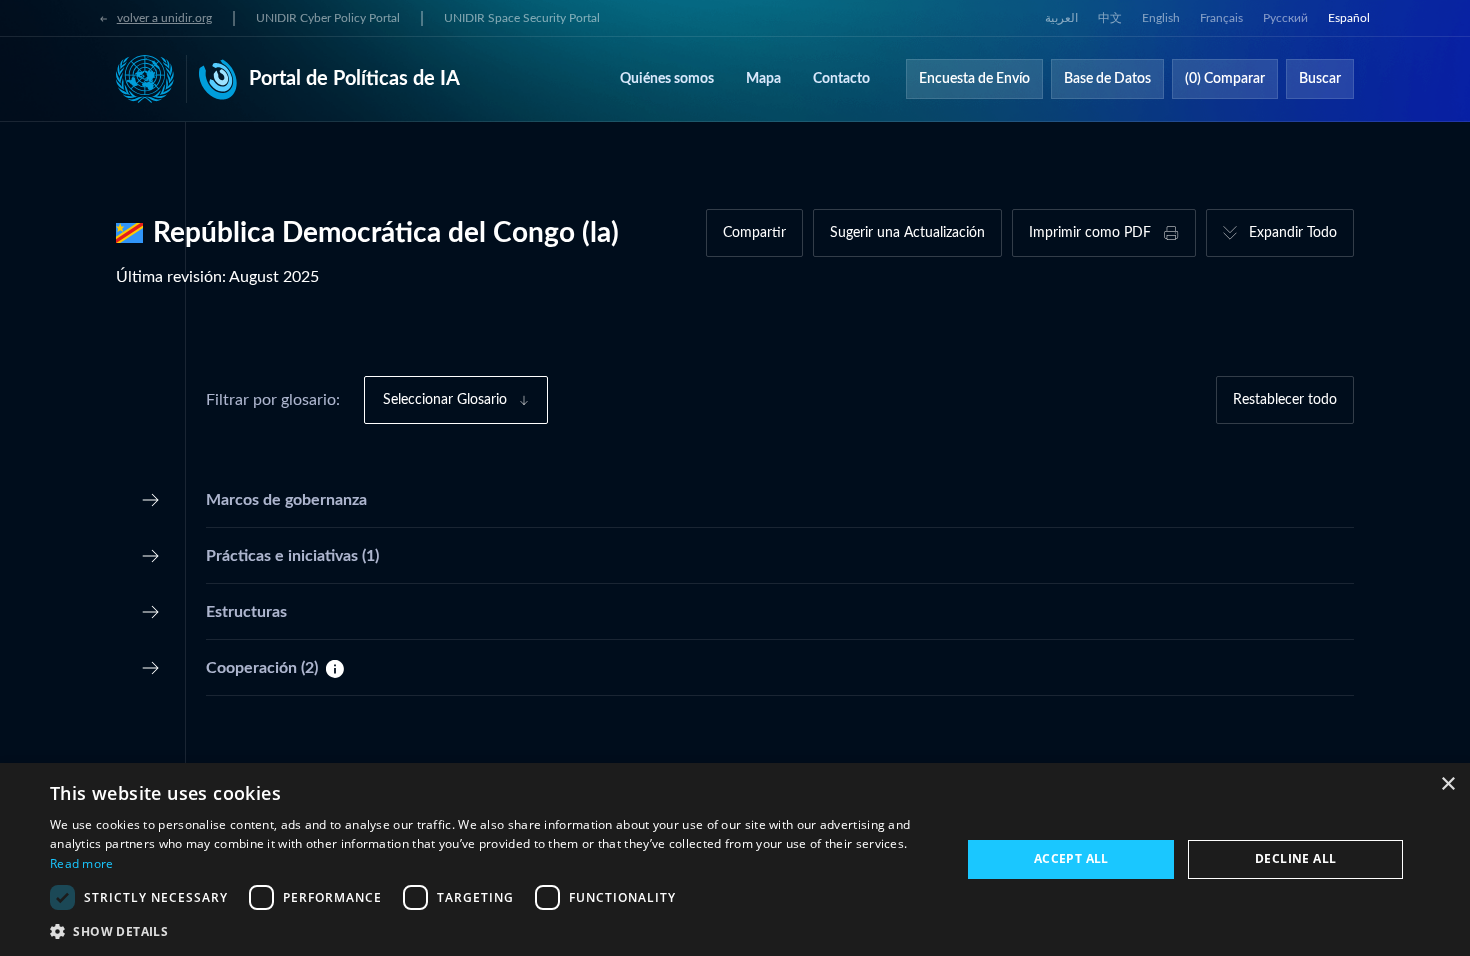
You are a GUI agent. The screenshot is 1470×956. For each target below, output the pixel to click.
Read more (82, 863)
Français (1221, 18)
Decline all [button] (1295, 858)
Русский (1285, 18)
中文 (1110, 18)
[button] (492, 931)
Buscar (1320, 79)
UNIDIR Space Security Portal (522, 18)
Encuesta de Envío (974, 79)
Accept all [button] (1071, 858)
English (1161, 18)
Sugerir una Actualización (907, 233)
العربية (1061, 18)
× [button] (1447, 784)
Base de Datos (1107, 79)
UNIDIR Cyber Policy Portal (328, 18)
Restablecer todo (1285, 400)
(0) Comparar (1225, 79)
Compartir (754, 233)
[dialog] (735, 859)
